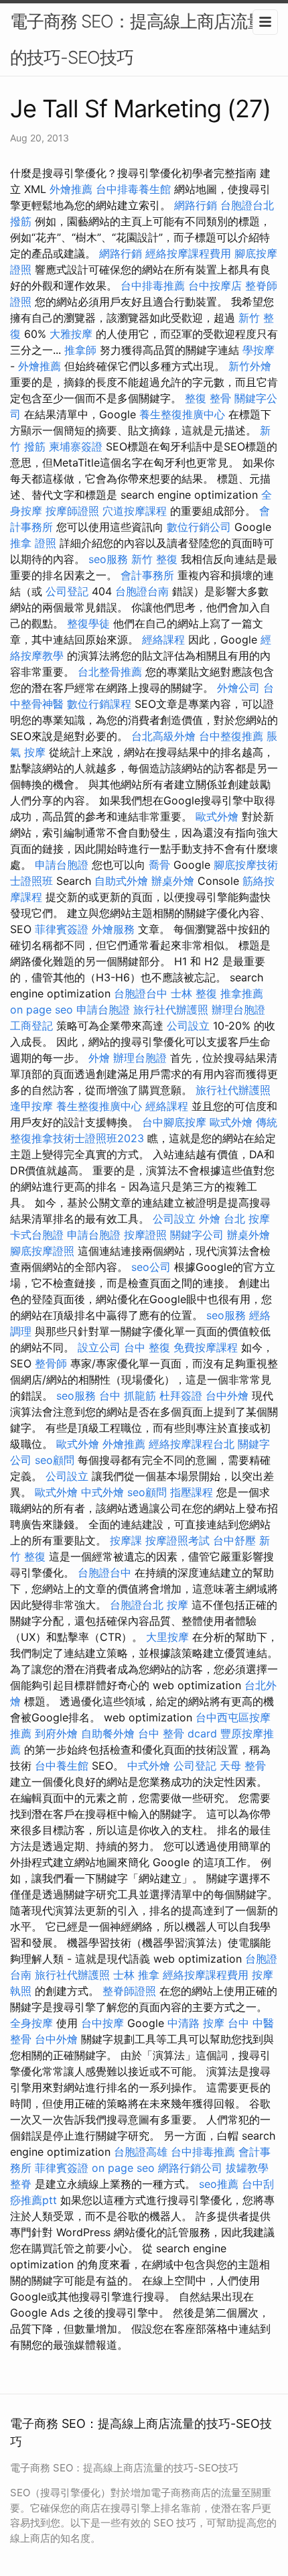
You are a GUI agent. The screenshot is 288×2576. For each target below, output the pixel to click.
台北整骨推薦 (110, 672)
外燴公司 (238, 688)
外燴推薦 (71, 189)
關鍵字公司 (197, 1235)
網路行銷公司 (190, 2168)
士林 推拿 (136, 1975)
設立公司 (99, 1347)
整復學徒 (88, 623)
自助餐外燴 (108, 1733)
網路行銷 (196, 205)
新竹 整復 (154, 559)
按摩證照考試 (177, 1540)
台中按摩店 (215, 286)
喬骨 (159, 865)
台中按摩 (102, 2023)
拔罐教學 (247, 2168)
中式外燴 (102, 1492)
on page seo (42, 1009)
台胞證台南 (142, 591)
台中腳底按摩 (174, 1122)
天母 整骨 (243, 1766)
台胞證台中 (141, 993)
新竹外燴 (250, 366)
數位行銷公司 (199, 527)
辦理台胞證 (238, 1009)
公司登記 (67, 591)
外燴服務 (113, 929)
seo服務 (108, 559)
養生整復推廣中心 (182, 414)
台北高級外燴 (163, 736)
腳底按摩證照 (42, 1251)
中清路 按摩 (196, 2023)
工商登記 (31, 1026)
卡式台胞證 (37, 1235)
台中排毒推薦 (153, 286)
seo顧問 (55, 1460)
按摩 (177, 1605)
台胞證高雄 (141, 2152)
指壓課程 (192, 1492)
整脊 (21, 2184)
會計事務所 (147, 575)
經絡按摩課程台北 (192, 1444)
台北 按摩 (247, 1219)
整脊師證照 (129, 1991)
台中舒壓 (234, 1540)
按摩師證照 (72, 511)
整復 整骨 (208, 398)
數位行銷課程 (99, 704)
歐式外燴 (217, 816)
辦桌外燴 (173, 881)
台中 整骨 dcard (177, 1733)
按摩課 (126, 1540)
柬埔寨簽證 (76, 446)
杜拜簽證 (181, 1396)
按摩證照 (145, 1235)
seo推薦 (219, 2184)
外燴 (99, 1058)
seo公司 (151, 1267)
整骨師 (51, 1363)
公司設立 (188, 1026)
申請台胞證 (62, 865)
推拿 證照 (33, 543)
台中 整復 (147, 1347)
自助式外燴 (121, 881)
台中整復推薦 (231, 736)
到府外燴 (56, 1733)
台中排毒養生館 (133, 189)
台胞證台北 (247, 205)
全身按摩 (31, 2023)
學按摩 (259, 350)
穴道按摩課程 (135, 511)
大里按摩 (167, 1637)
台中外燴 (227, 1396)
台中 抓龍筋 (128, 1396)
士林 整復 (194, 993)
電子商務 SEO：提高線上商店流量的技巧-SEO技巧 (137, 39)
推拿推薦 (242, 993)
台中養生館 (62, 1766)
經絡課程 (163, 639)
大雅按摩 (71, 334)
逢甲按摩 (31, 1106)
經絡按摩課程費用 (188, 253)
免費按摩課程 (206, 1347)
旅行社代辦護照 (171, 1009)
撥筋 (21, 221)
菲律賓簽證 (62, 929)
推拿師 (80, 350)
